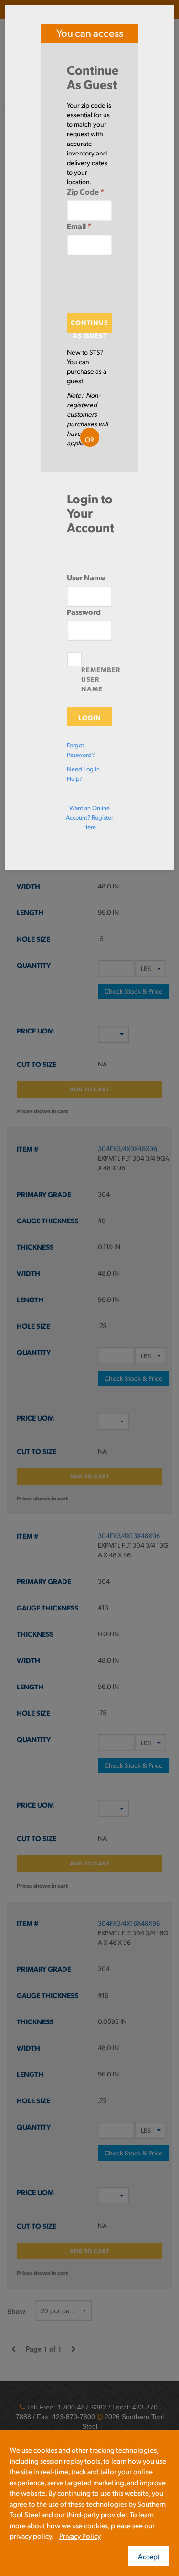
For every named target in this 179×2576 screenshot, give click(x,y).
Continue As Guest (89, 325)
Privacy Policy (80, 2536)
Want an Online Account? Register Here (89, 817)
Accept (149, 2556)
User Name (86, 577)
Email (79, 226)
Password (84, 612)
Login (90, 717)
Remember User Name (101, 679)
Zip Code (85, 192)
